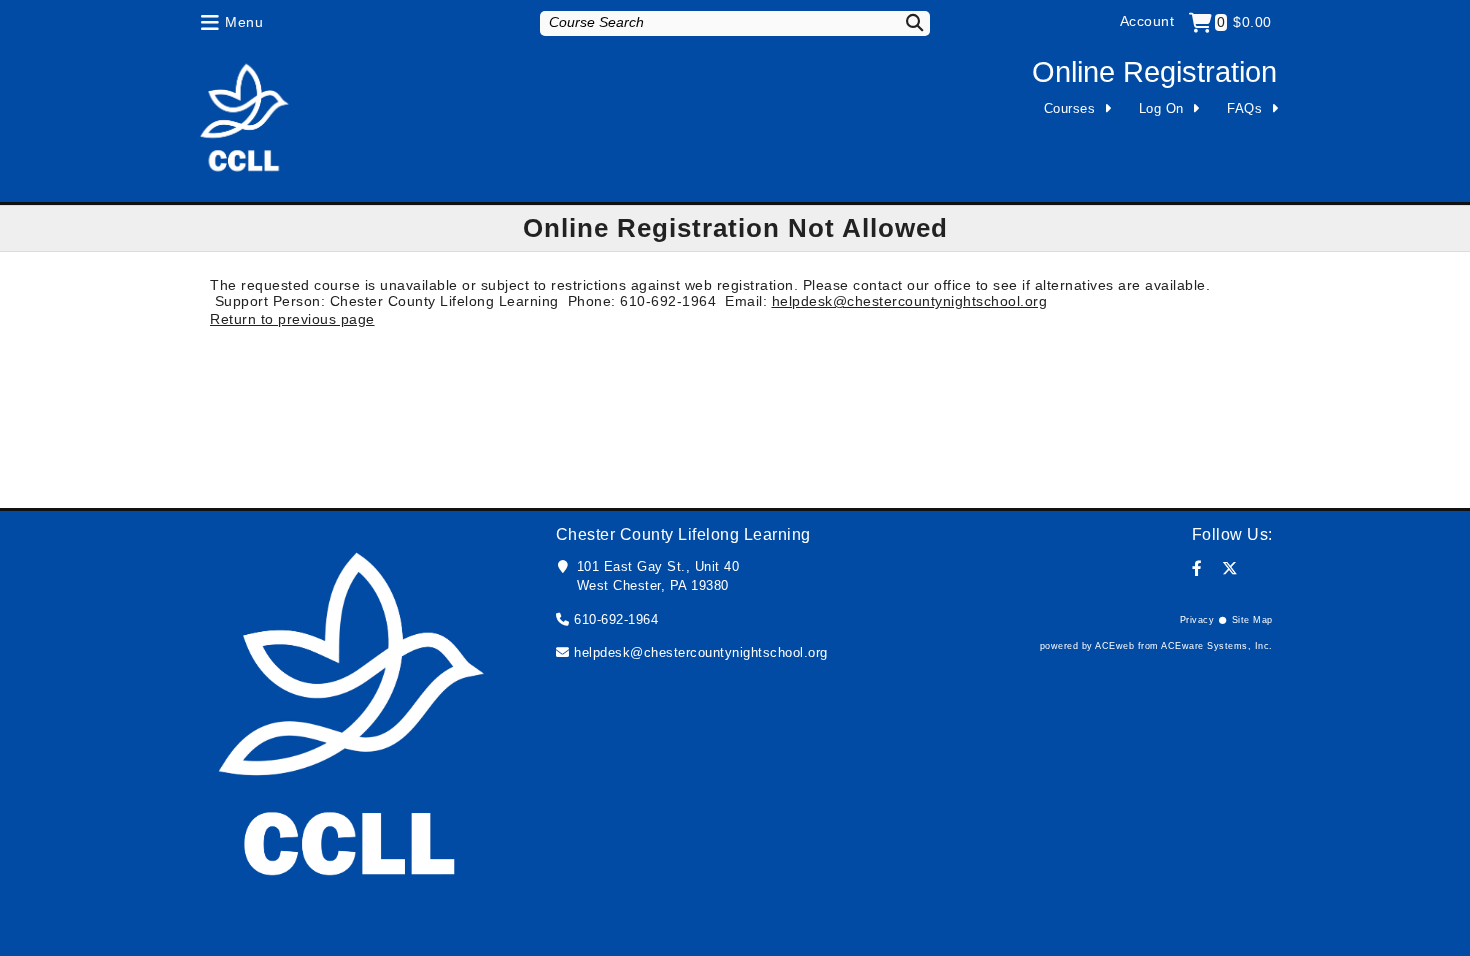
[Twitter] (1230, 568)
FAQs (1244, 108)
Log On (1161, 108)
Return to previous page (292, 319)
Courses (1070, 108)
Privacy (1197, 620)
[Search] (902, 22)
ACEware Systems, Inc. (1217, 646)
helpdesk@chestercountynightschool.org (910, 301)
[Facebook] (1197, 568)
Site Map (1252, 620)
